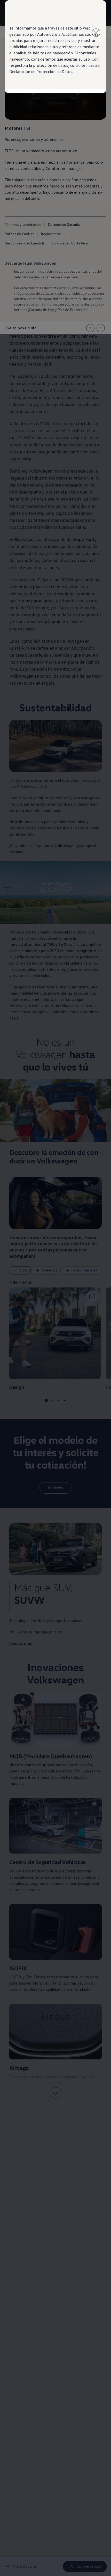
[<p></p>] (96, 33)
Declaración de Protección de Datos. (41, 71)
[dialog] (55, 1288)
